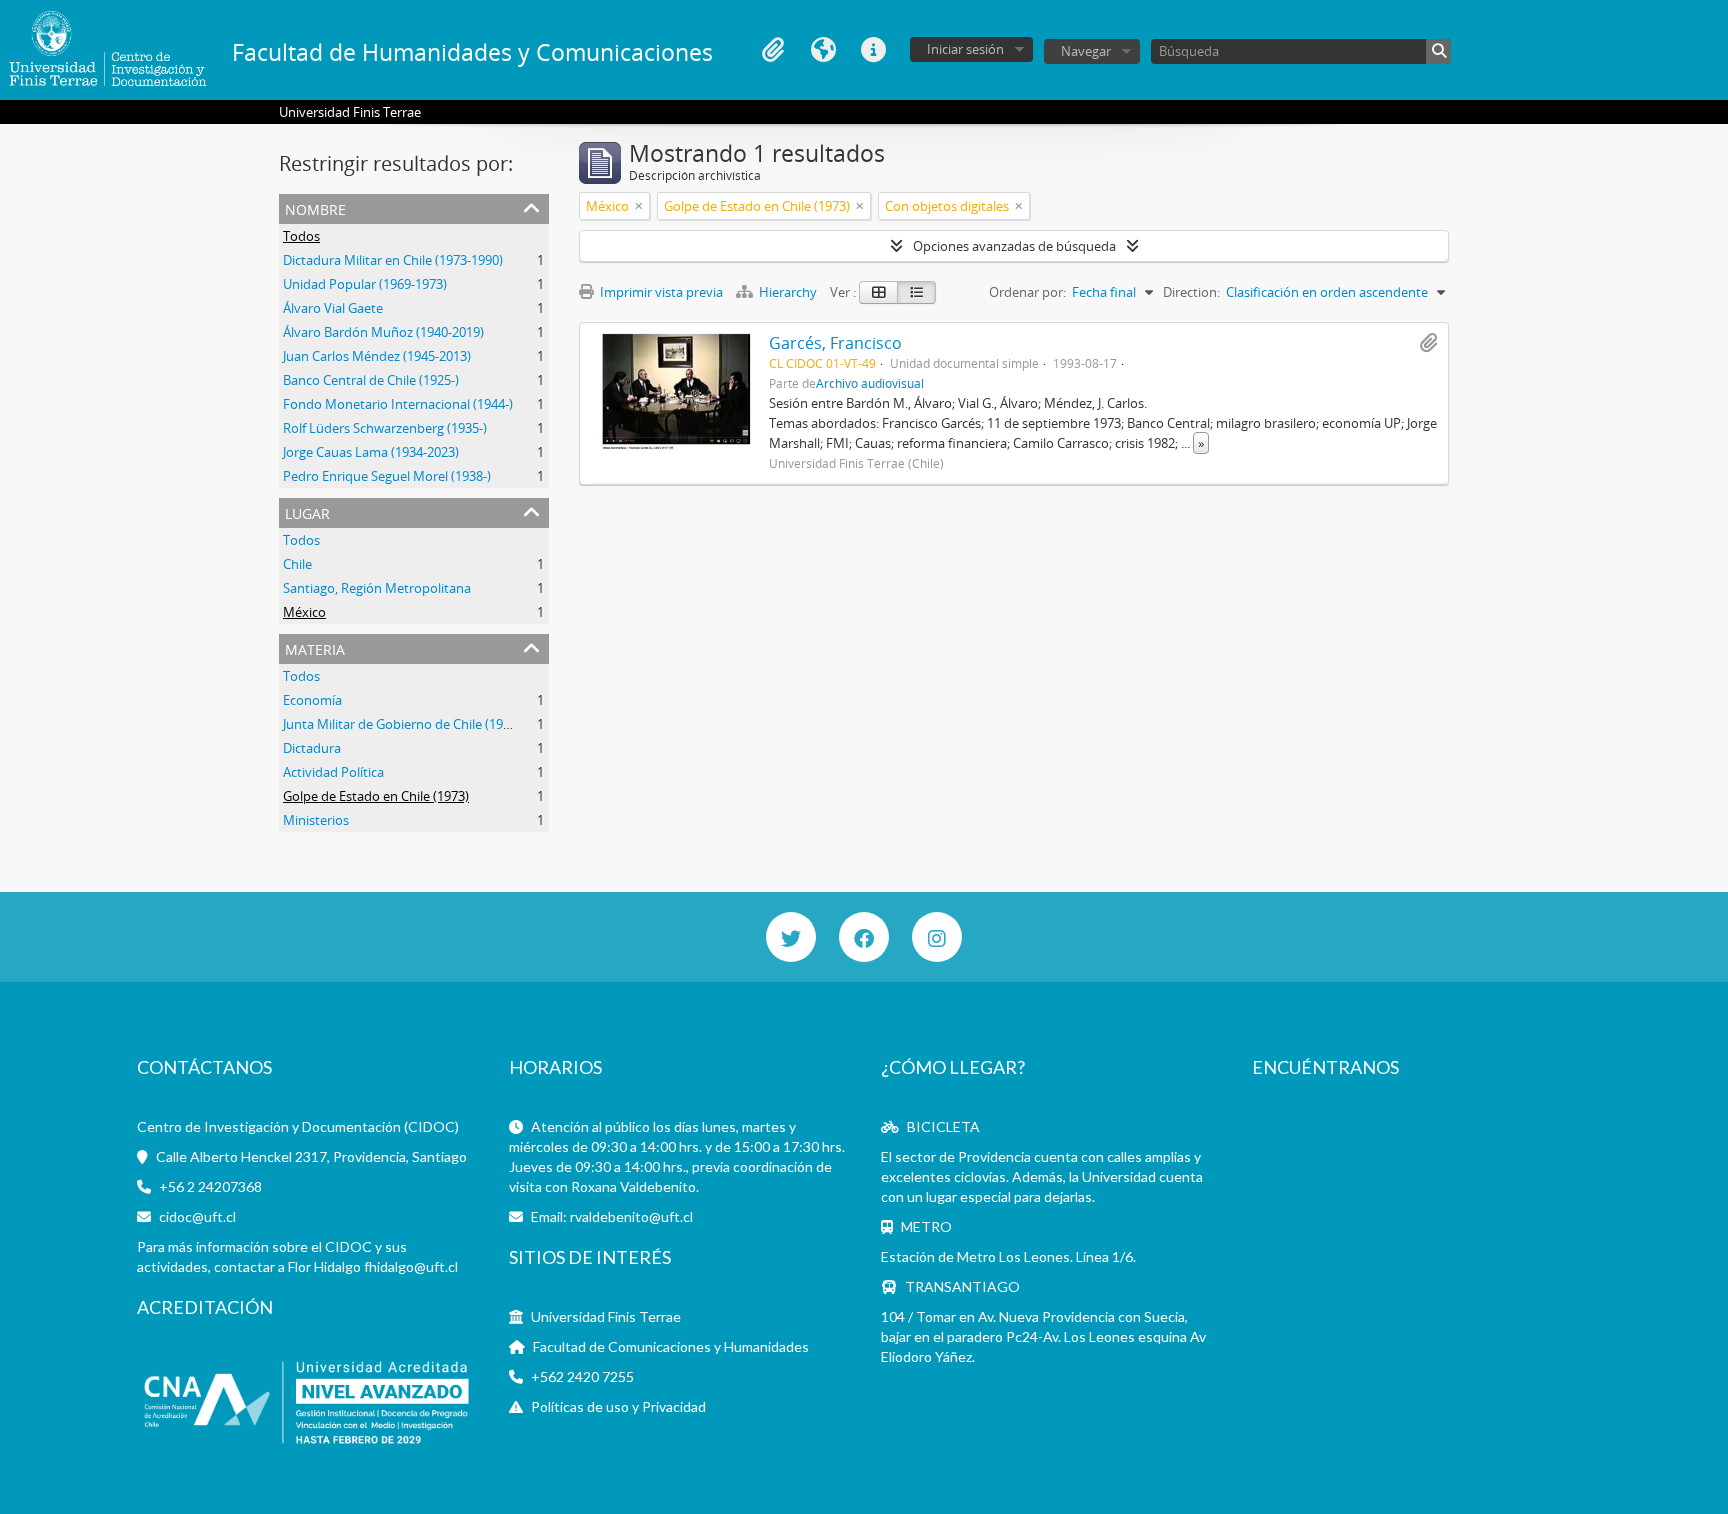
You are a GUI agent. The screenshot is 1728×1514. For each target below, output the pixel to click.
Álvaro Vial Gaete (333, 308)
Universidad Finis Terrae (606, 1316)
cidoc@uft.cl (197, 1216)
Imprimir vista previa (660, 292)
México (304, 612)
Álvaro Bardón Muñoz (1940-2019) (383, 332)
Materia (315, 647)
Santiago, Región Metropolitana (377, 588)
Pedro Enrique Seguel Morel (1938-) (387, 476)
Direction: (1191, 292)
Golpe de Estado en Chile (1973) (376, 796)
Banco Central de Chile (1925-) (371, 380)
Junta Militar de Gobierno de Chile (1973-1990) (418, 724)
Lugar (307, 511)
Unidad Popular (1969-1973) (365, 284)
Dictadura (312, 748)
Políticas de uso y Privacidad (618, 1406)
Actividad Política (333, 772)
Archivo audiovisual (870, 383)
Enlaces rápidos (873, 50)
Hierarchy (788, 292)
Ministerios (316, 820)
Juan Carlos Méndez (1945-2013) (377, 356)
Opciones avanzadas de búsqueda (1014, 246)
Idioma (823, 50)
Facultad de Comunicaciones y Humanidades (671, 1346)
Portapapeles (773, 50)
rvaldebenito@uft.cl (631, 1216)
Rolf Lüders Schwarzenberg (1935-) (385, 428)
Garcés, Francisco (835, 343)
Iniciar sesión (965, 49)
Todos (301, 236)
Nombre (315, 207)
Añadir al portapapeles (1428, 343)
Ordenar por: (1027, 292)
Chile (297, 564)
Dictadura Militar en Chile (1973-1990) (393, 260)
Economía (312, 700)
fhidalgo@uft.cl (411, 1266)
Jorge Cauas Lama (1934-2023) (371, 452)
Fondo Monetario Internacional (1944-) (398, 404)
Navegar (1086, 51)
